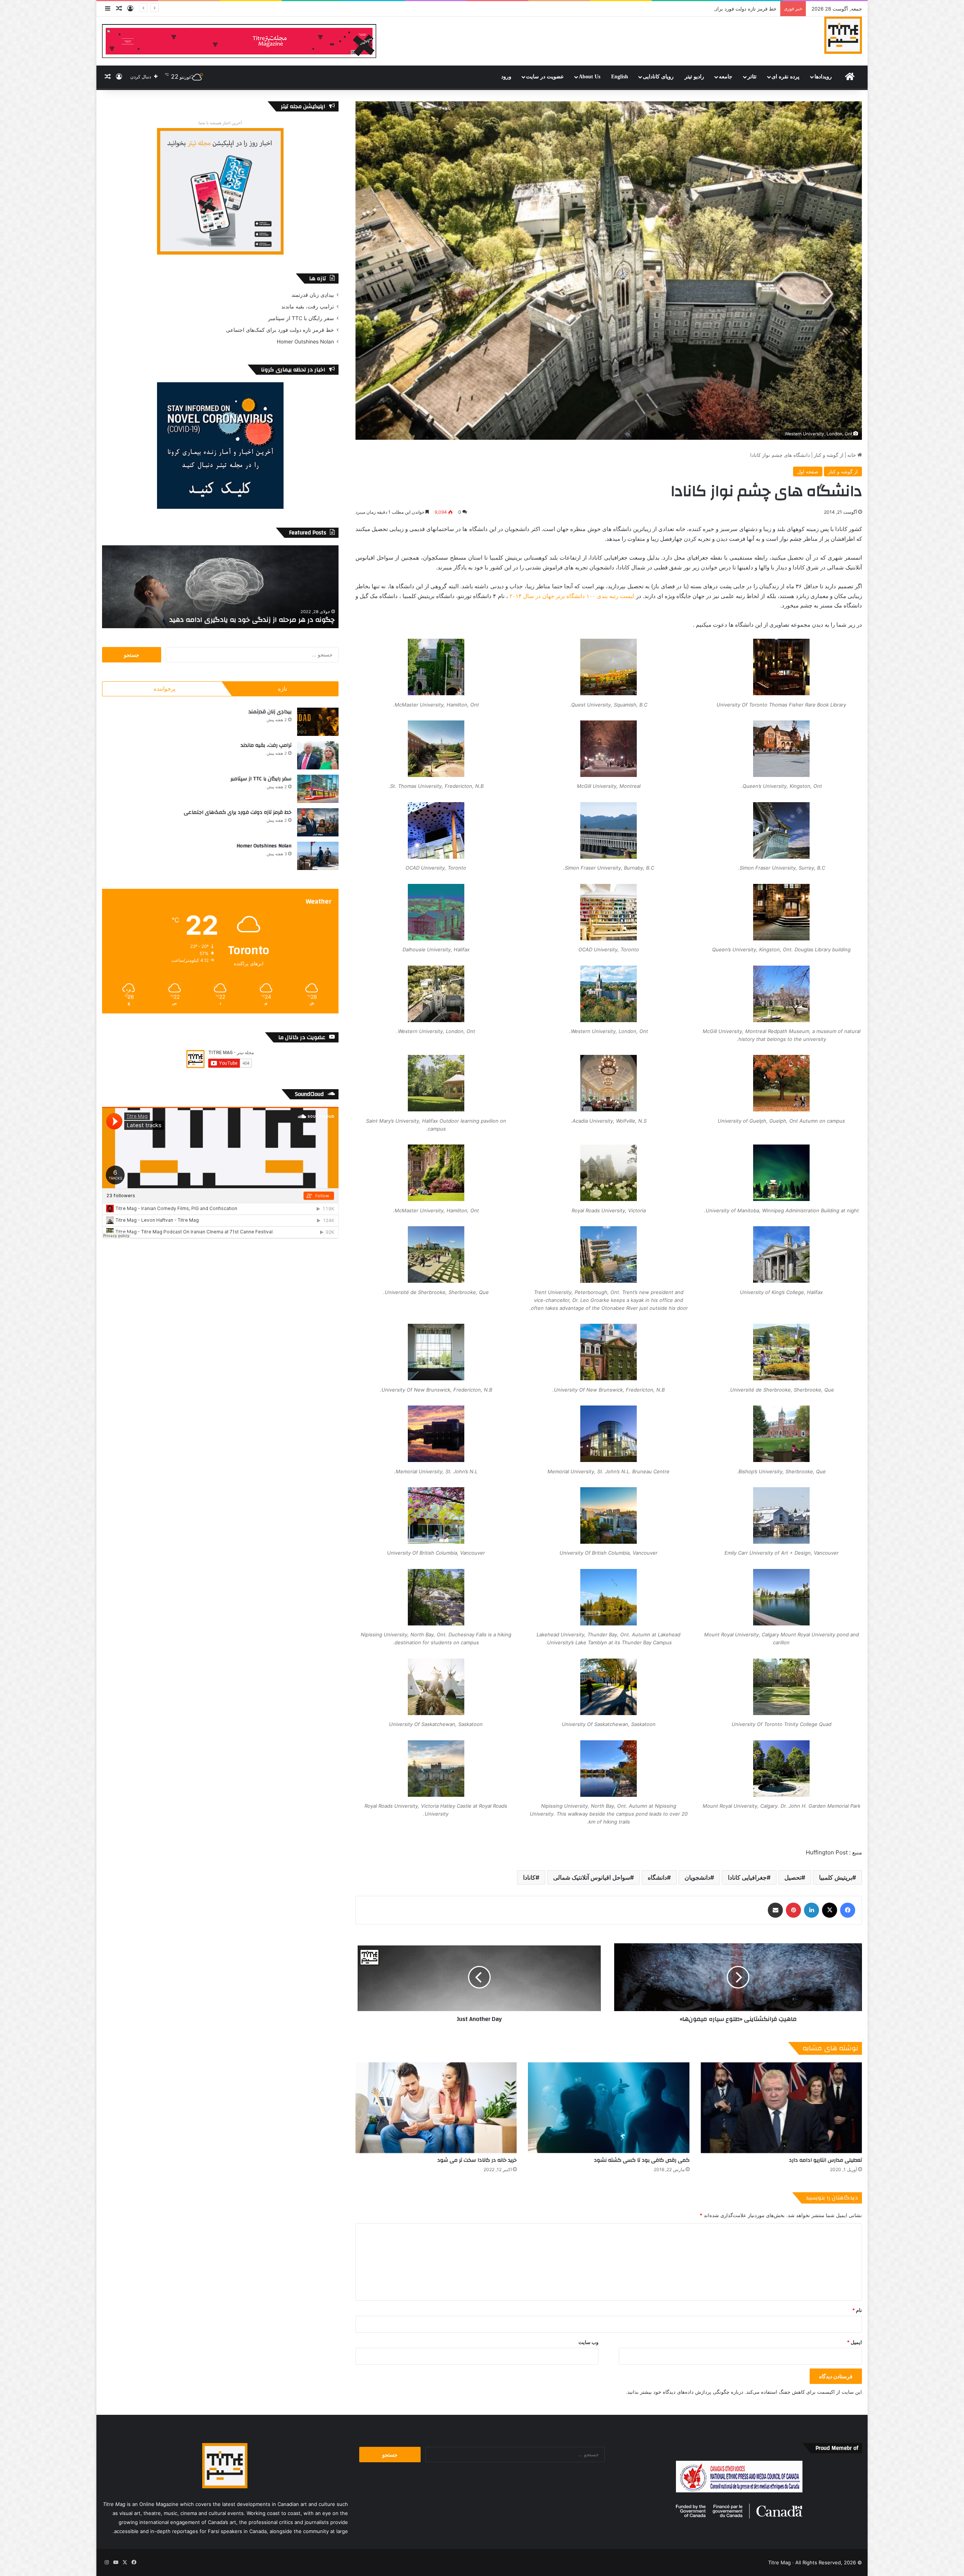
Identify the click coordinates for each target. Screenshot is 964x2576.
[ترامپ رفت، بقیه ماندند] (318, 755)
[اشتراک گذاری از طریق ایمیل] (775, 1910)
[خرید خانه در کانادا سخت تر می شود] (436, 2108)
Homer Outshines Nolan (305, 342)
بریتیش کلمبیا (836, 1877)
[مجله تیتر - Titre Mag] (843, 35)
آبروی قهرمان (314, 620)
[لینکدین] (811, 1910)
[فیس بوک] (848, 1910)
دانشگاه (657, 1877)
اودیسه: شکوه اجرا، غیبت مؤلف (743, 9)
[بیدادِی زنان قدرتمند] (318, 722)
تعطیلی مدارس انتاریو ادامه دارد (825, 2160)
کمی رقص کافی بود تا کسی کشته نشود (642, 2160)
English (620, 77)
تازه (282, 689)
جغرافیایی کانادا (747, 1877)
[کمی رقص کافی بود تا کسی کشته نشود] (609, 2108)
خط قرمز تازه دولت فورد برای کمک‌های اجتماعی (280, 330)
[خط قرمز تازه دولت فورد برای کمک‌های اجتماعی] (318, 822)
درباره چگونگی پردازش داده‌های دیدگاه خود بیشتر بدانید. (685, 2392)
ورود (506, 77)
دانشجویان (697, 1877)
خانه (852, 455)
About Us (590, 77)
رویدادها (823, 77)
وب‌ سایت (588, 2342)
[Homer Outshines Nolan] (318, 856)
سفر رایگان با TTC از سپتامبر (301, 318)
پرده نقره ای (786, 77)
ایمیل (854, 2342)
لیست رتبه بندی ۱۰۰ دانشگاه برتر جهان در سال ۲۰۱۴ (572, 596)
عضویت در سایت (545, 77)
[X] (830, 1910)
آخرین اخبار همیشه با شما (220, 123)
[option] (220, 587)
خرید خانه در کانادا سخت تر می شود (477, 2160)
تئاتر (752, 77)
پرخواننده (165, 689)
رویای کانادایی (658, 77)
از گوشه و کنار (829, 455)
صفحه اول (808, 472)
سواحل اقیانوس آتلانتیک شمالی (592, 1877)
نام (857, 2310)
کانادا (529, 1877)
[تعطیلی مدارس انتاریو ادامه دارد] (781, 2108)
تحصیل (793, 1877)
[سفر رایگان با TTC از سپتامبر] (318, 789)
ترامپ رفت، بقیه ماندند (308, 307)
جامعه (726, 77)
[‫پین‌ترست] (793, 1910)
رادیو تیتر (694, 77)
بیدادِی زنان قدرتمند (313, 295)
